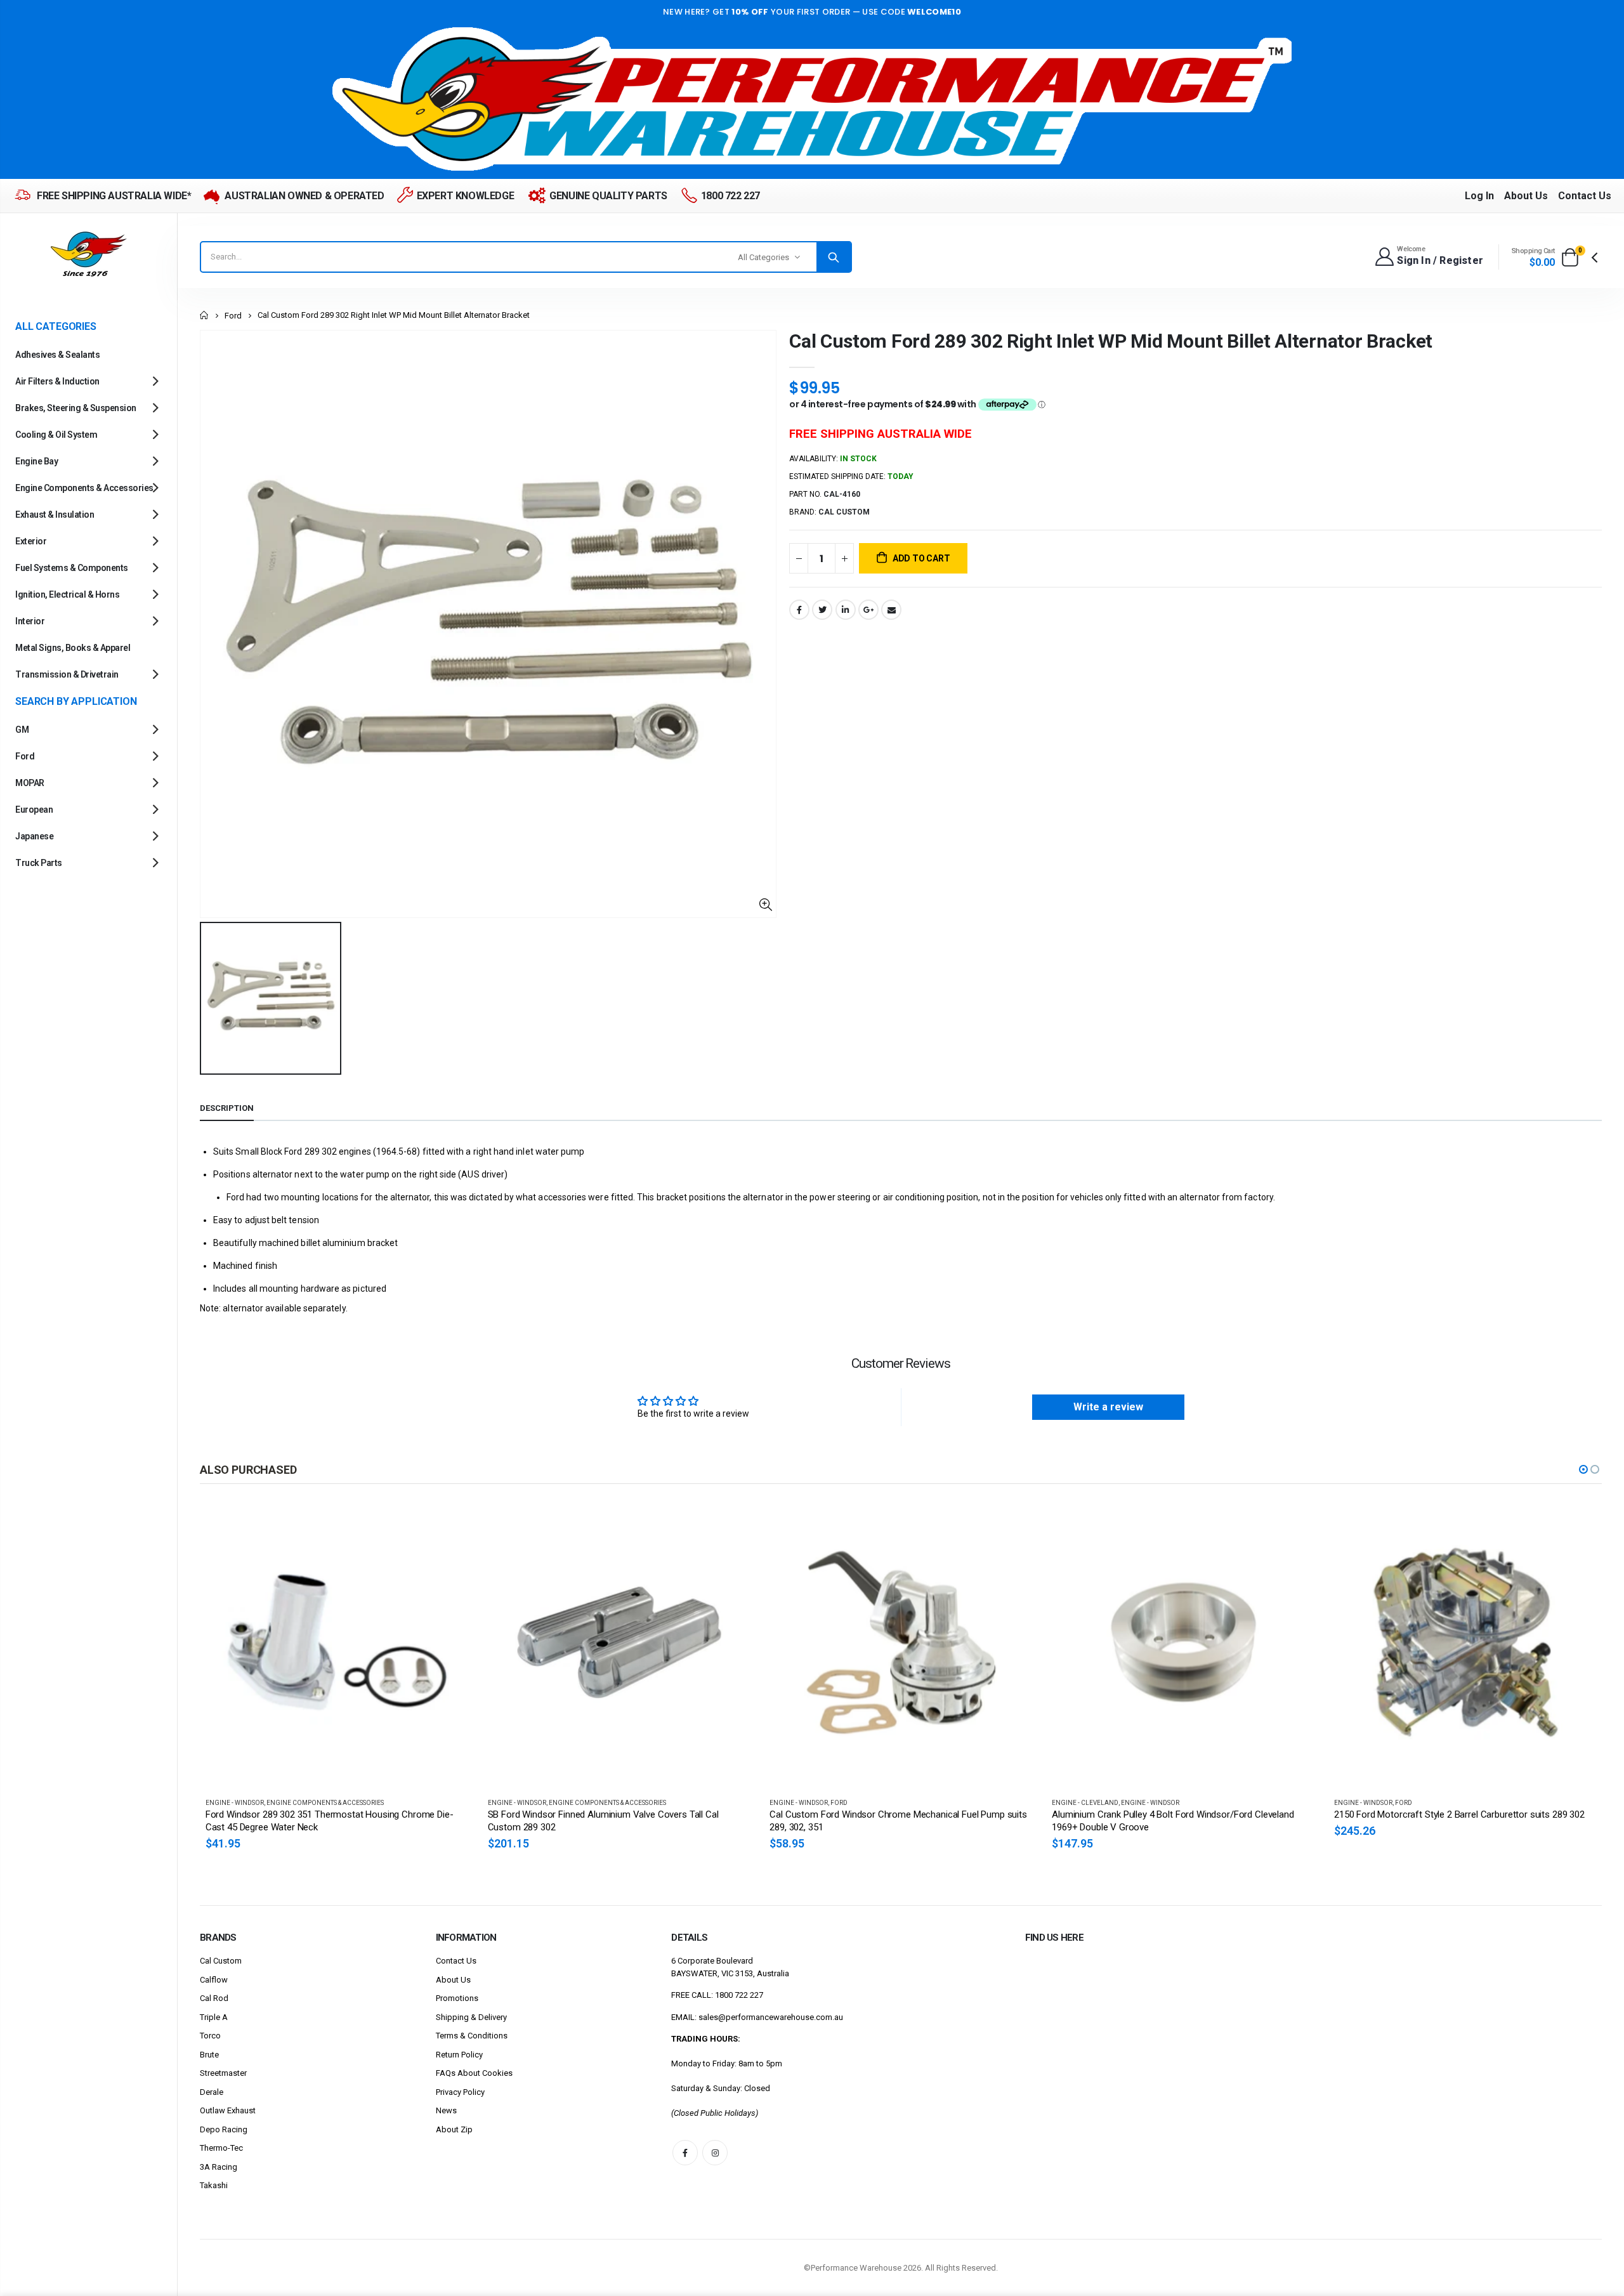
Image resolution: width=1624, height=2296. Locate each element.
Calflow (214, 1980)
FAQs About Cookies (474, 2073)
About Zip (454, 2129)
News (446, 2110)
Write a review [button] (1108, 1407)
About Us (1526, 196)
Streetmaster (223, 2073)
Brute (209, 2055)
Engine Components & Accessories (325, 1803)
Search (834, 257)
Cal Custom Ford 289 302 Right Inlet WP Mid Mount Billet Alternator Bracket (1111, 341)
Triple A (214, 2017)
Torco (210, 2036)
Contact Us (1585, 196)
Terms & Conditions (472, 2036)
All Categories (763, 257)
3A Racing (219, 2167)
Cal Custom (221, 1961)
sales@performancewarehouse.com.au (771, 2017)
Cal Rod (214, 1998)
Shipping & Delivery (471, 2017)
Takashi (214, 2185)
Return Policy (459, 2055)
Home (205, 315)
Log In (1479, 196)
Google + (868, 610)
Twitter (822, 610)
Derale (212, 2092)
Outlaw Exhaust (228, 2110)
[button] (1583, 1469)
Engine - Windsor (235, 1803)
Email (891, 610)
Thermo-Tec (221, 2148)
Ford (233, 316)
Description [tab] (227, 1108)
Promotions (457, 1998)
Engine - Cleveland (803, 1803)
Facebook (799, 610)
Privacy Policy (460, 2092)
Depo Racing (224, 2129)
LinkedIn (846, 610)
